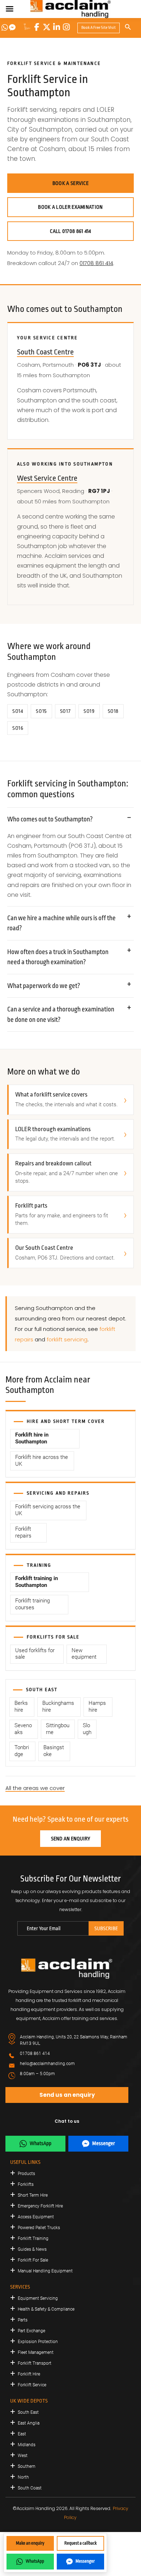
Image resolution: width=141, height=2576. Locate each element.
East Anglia (29, 2423)
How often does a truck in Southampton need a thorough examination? (58, 957)
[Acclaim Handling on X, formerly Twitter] (47, 27)
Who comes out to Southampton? (50, 819)
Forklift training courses (33, 1604)
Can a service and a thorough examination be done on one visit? (61, 1014)
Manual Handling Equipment (45, 2271)
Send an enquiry (70, 1839)
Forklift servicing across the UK (48, 1510)
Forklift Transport (35, 2363)
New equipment (84, 1654)
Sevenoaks (23, 1729)
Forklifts (26, 2184)
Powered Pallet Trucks (39, 2228)
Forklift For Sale (33, 2260)
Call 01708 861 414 (70, 231)
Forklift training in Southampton (37, 1582)
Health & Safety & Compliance (46, 2309)
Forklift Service (32, 2385)
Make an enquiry (30, 2543)
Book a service (70, 183)
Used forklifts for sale (35, 1654)
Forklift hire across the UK (42, 1461)
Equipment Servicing (38, 2298)
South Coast (30, 2488)
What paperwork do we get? (44, 986)
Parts (23, 2320)
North (23, 2477)
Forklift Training (33, 2238)
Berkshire (21, 1707)
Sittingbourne (58, 1729)
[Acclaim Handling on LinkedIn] (56, 27)
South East (28, 2412)
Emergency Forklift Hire (40, 2206)
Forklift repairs (23, 1532)
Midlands (27, 2445)
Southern (27, 2466)
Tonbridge (22, 1751)
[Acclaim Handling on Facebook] (37, 27)
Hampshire (97, 1707)
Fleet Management (36, 2352)
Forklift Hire (29, 2374)
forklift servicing (67, 1339)
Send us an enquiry (67, 2095)
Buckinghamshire (58, 1707)
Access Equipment (36, 2217)
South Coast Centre (45, 352)
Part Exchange (31, 2331)
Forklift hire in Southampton (32, 1438)
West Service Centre (47, 478)
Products (26, 2174)
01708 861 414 (96, 263)
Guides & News (32, 2249)
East (22, 2434)
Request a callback (80, 2543)
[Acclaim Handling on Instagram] (66, 27)
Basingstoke (54, 1751)
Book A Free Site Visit (99, 28)
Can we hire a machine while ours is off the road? (61, 923)
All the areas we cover (35, 1788)
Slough (87, 1729)
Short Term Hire (33, 2195)
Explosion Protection (38, 2342)
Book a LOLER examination (70, 207)
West (23, 2456)
